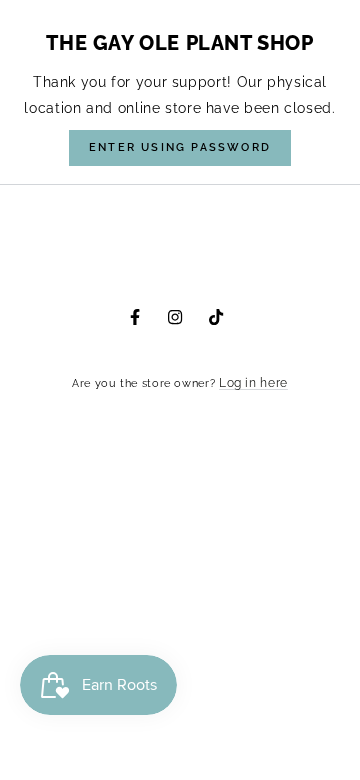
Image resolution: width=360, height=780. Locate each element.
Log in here (253, 383)
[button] (180, 148)
